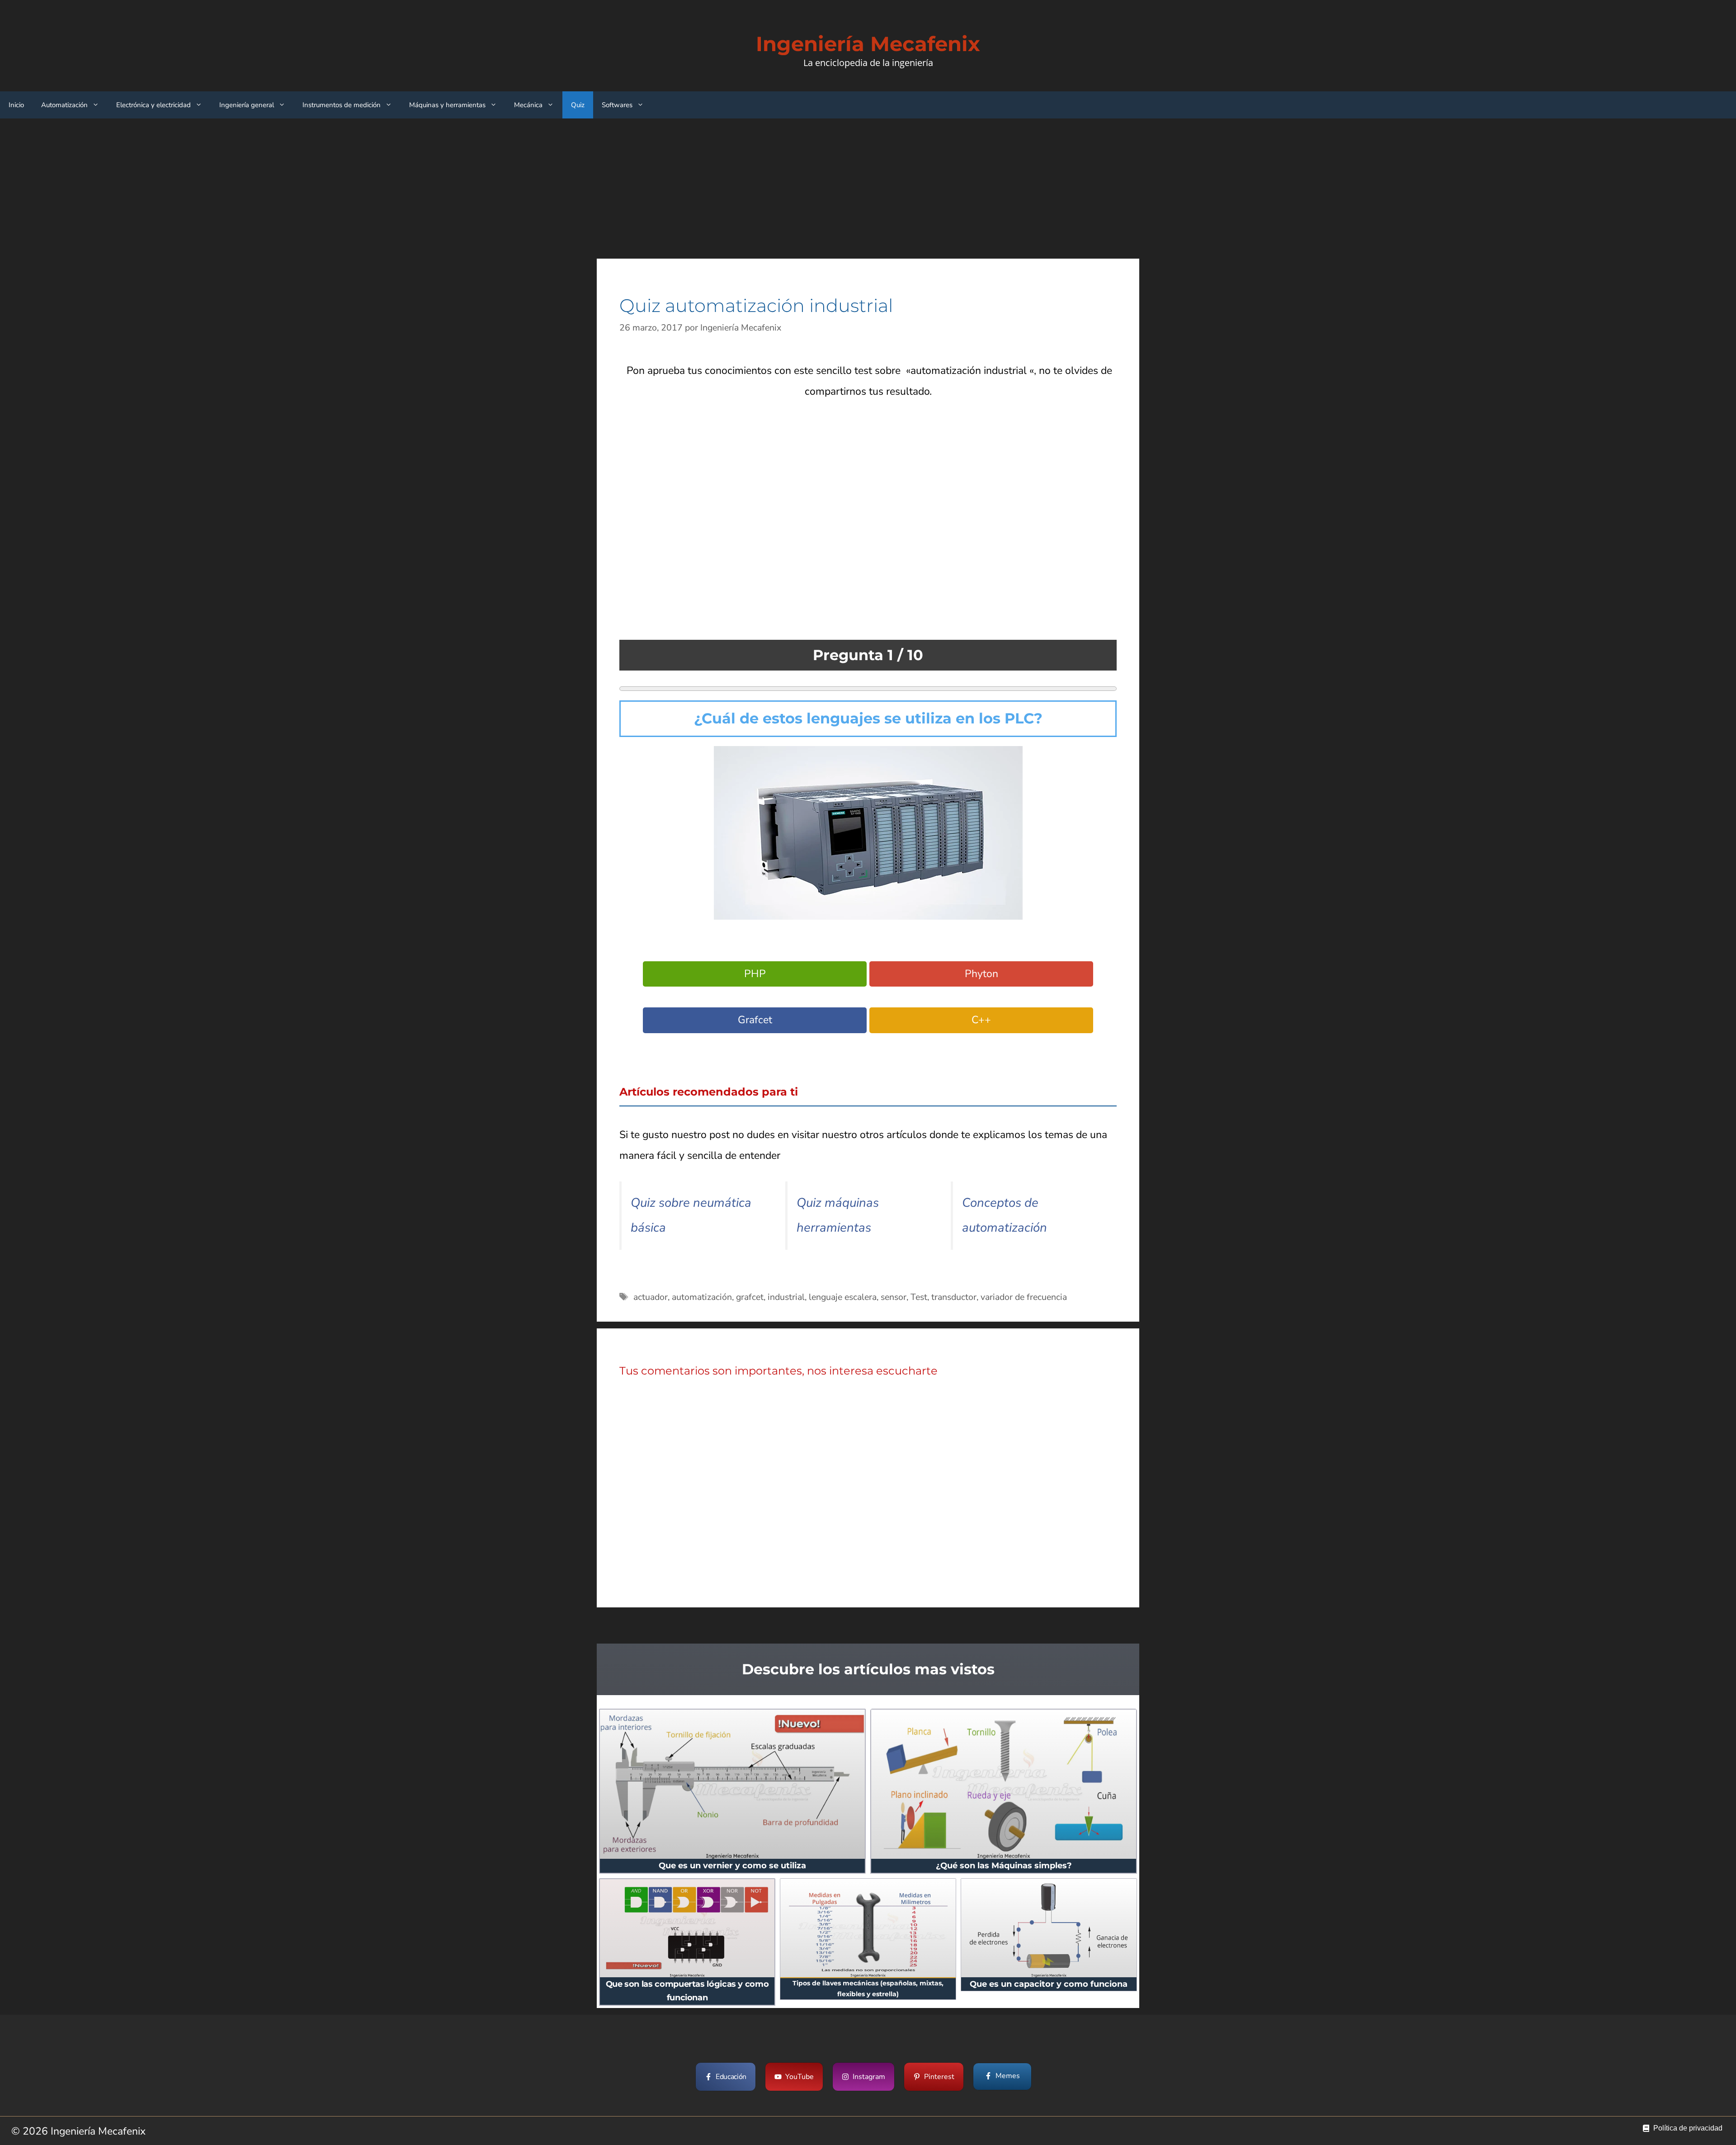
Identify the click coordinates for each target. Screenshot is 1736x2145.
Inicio (16, 105)
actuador (651, 1297)
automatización (702, 1297)
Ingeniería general (247, 105)
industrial (786, 1297)
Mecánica (528, 105)
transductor (954, 1297)
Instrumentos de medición (342, 105)
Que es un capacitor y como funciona (1049, 1984)
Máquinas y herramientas (447, 105)
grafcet (750, 1297)
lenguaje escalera (843, 1297)
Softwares (617, 105)
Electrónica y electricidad (153, 105)
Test (919, 1297)
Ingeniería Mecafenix (868, 44)
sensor (894, 1297)
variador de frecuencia (1024, 1297)
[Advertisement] (868, 189)
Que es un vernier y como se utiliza (732, 1866)
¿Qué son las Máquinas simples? (1004, 1866)
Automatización (64, 105)
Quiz (578, 105)
